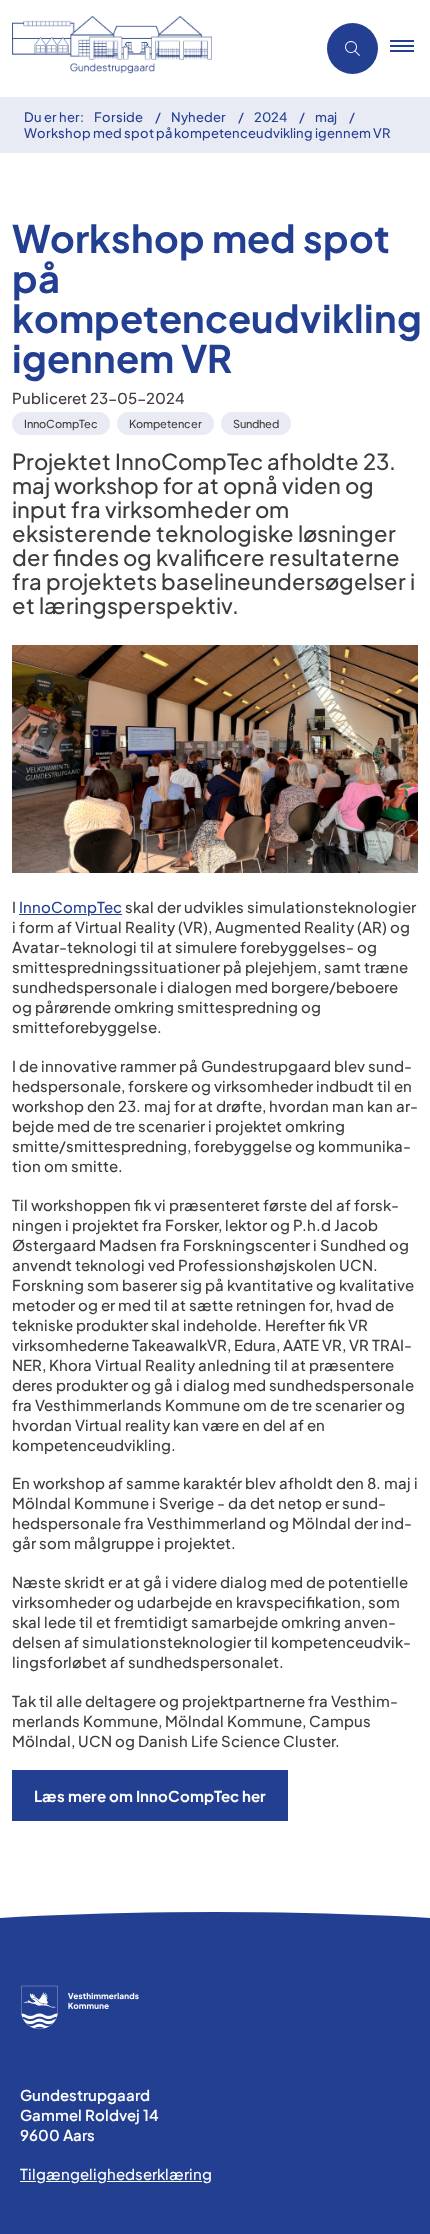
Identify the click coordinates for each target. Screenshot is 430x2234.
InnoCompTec (70, 906)
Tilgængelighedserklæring (116, 2173)
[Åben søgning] (352, 48)
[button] (410, 49)
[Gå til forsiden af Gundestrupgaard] (151, 48)
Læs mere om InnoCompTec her (150, 1795)
